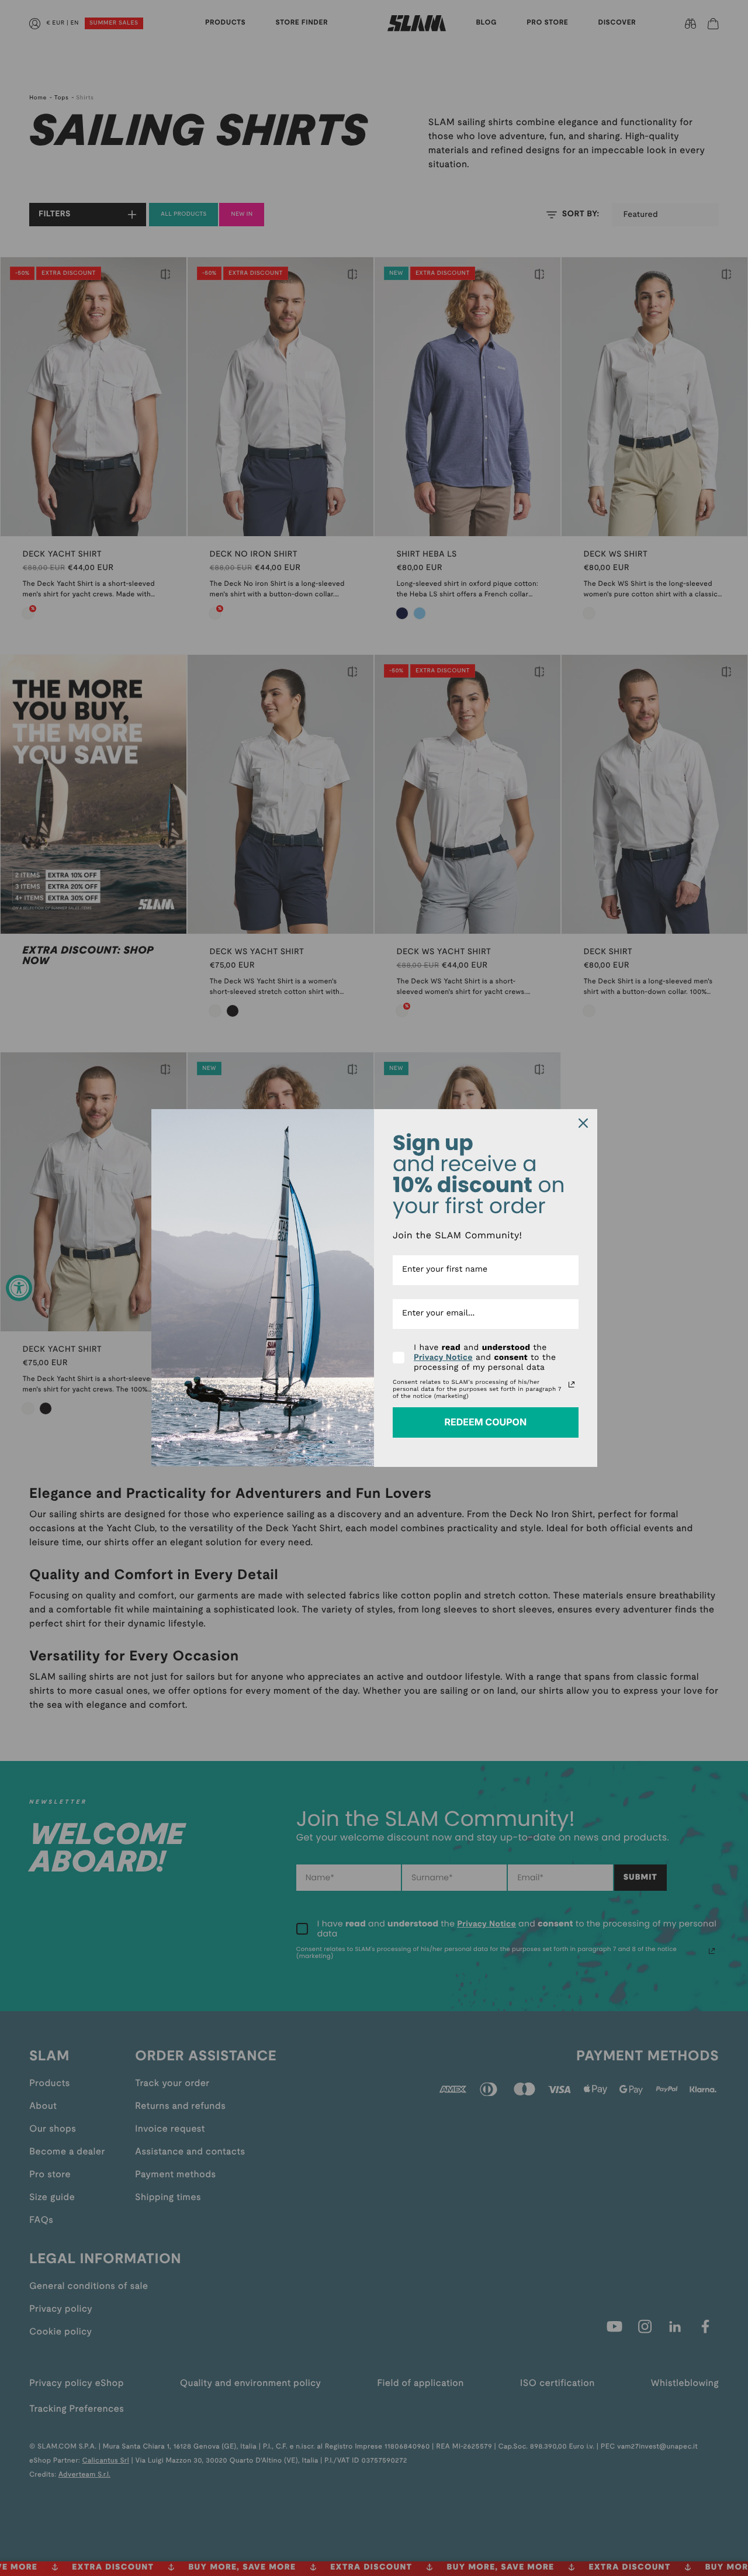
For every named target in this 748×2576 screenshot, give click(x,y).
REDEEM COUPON (485, 1422)
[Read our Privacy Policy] (572, 1384)
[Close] (583, 1123)
